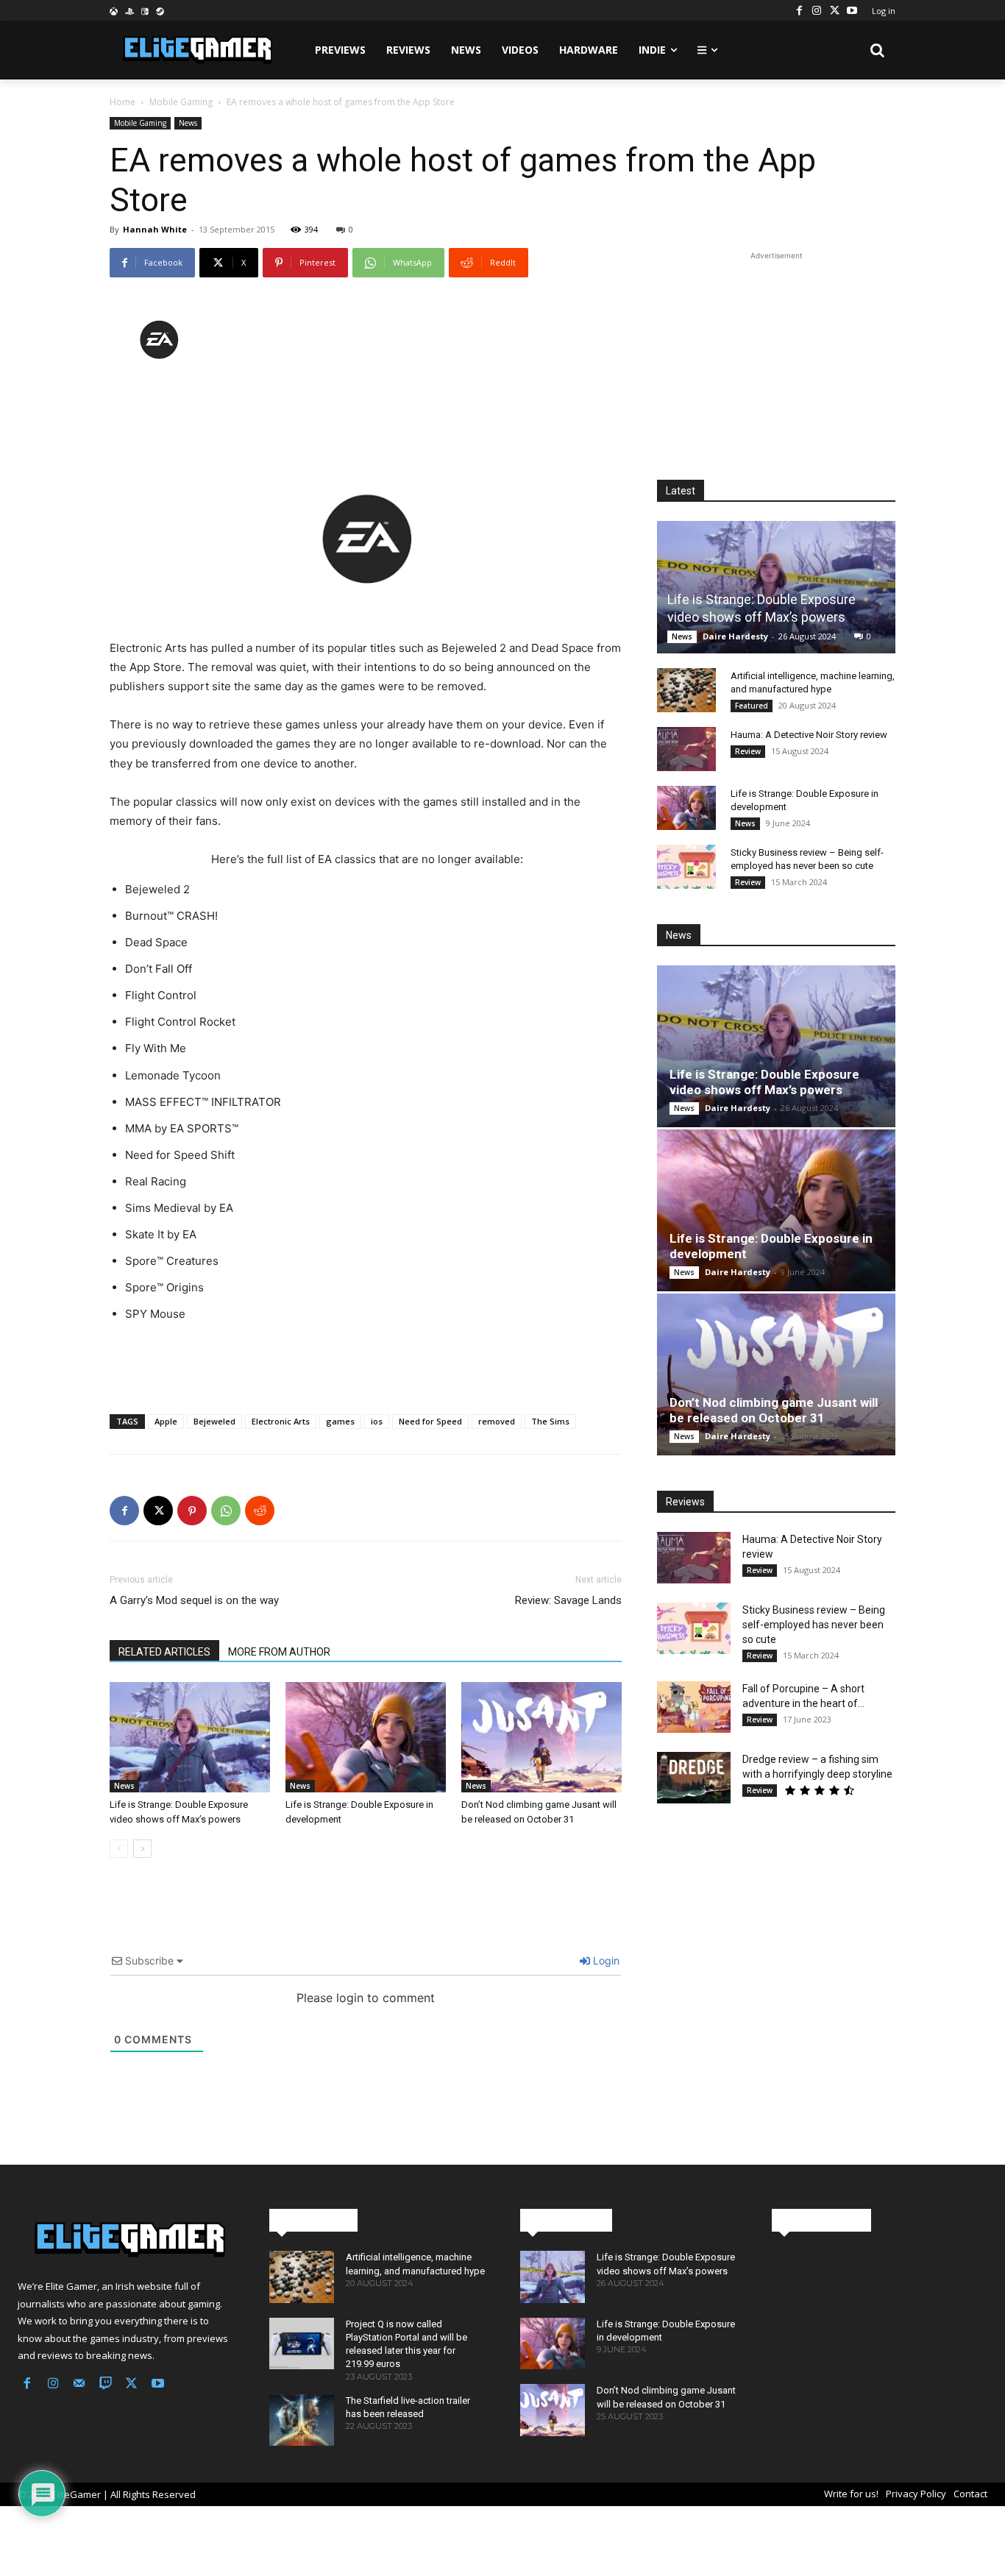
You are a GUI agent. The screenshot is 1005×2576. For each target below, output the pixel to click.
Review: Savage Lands (568, 1600)
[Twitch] (106, 2385)
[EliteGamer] (196, 50)
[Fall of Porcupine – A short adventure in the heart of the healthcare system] (694, 1707)
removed (497, 1421)
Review (748, 751)
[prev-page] (119, 1849)
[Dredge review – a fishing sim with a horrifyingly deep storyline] (694, 1778)
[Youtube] (852, 10)
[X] (834, 10)
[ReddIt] (260, 1511)
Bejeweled (214, 1421)
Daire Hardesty (735, 636)
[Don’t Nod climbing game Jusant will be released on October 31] (541, 1737)
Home (122, 102)
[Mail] (79, 2385)
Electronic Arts (281, 1421)
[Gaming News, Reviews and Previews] (126, 2240)
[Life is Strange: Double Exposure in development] (366, 1737)
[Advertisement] (366, 416)
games (340, 1421)
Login (605, 1961)
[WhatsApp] (226, 1511)
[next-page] (142, 1849)
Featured (752, 706)
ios (377, 1421)
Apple (166, 1421)
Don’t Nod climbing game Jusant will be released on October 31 (774, 1410)
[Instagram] (817, 10)
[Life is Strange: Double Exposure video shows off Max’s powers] (190, 1737)
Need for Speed (430, 1421)
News (188, 123)
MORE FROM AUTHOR (279, 1652)
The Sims (550, 1421)
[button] (878, 50)
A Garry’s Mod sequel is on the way (194, 1600)
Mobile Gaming (181, 102)
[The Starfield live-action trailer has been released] (302, 2420)
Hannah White (155, 229)
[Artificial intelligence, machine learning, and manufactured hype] (686, 690)
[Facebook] (799, 10)
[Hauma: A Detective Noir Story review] (686, 749)
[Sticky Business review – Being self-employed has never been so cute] (686, 867)
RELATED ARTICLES (164, 1652)
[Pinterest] (192, 1511)
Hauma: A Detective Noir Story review (809, 735)
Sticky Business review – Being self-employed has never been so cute (814, 1625)
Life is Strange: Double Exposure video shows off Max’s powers (764, 1082)
